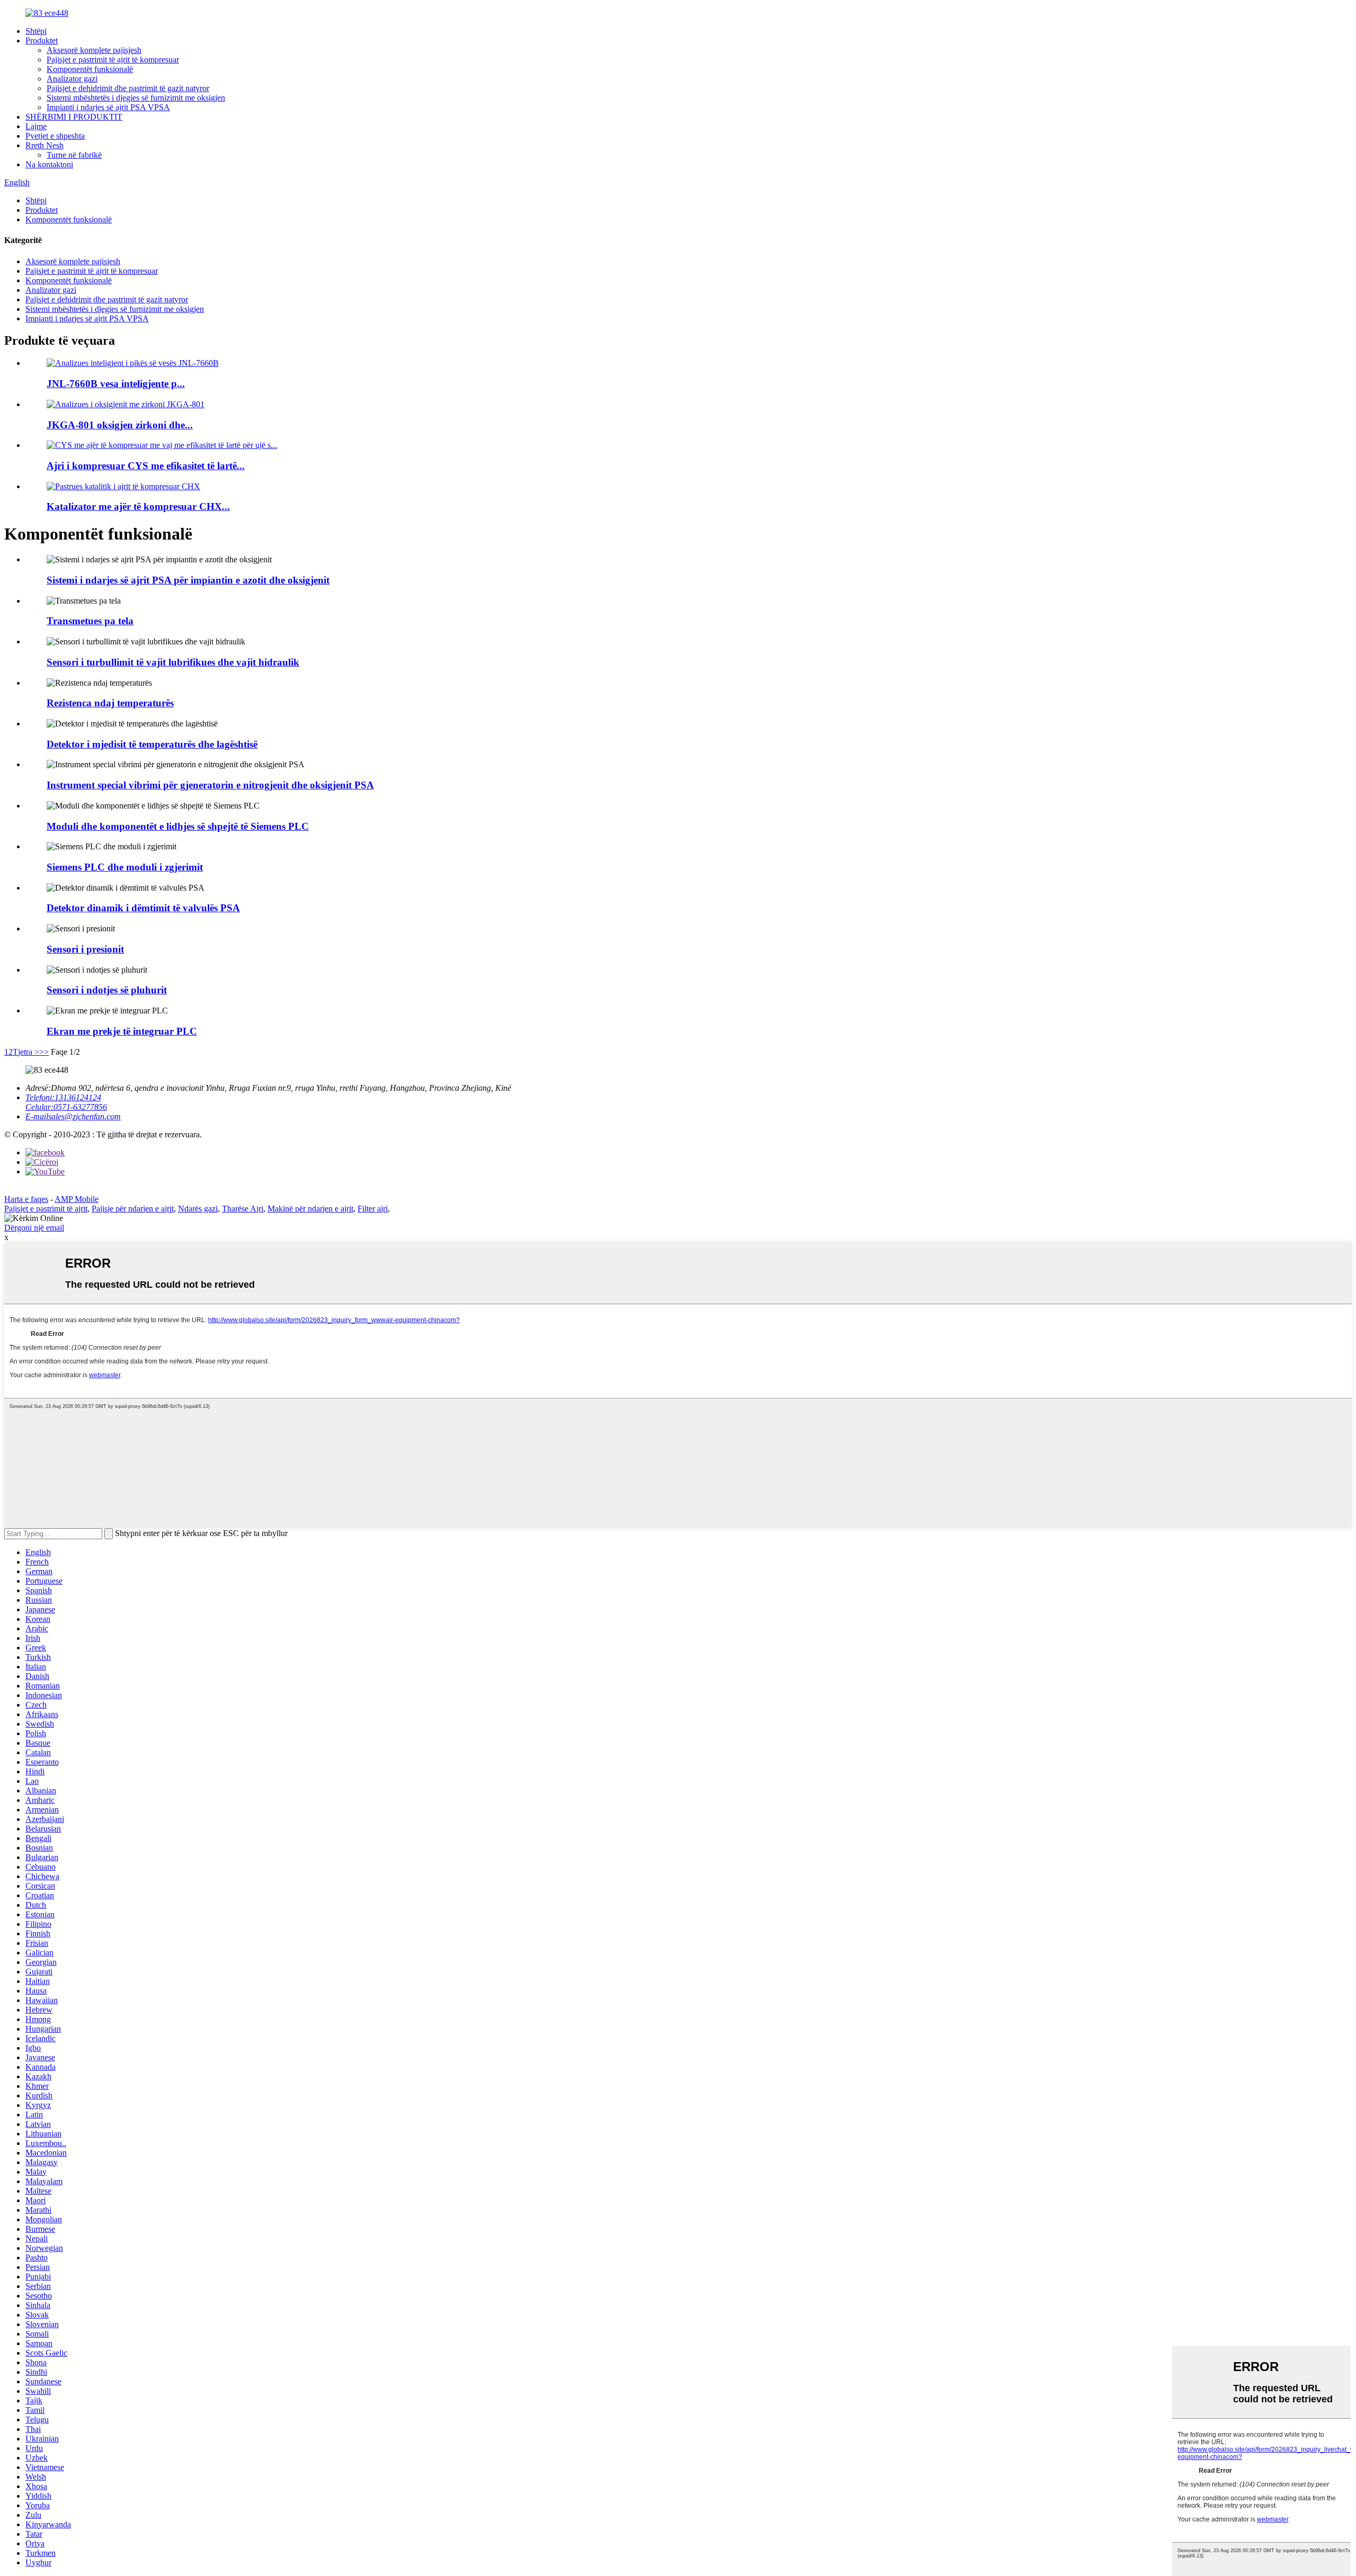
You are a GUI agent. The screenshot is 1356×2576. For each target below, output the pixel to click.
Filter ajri (373, 1209)
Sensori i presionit (85, 949)
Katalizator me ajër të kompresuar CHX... (138, 506)
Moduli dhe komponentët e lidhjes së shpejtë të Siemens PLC (178, 826)
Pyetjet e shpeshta (55, 136)
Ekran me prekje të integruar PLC (122, 1031)
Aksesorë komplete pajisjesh (94, 50)
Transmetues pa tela (90, 621)
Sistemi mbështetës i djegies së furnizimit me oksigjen (136, 98)
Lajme (36, 126)
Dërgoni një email (34, 1228)
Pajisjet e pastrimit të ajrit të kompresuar (113, 60)
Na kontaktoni (49, 164)
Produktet (42, 41)
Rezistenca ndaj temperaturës (110, 703)
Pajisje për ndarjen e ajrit (133, 1209)
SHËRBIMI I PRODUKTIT (74, 117)
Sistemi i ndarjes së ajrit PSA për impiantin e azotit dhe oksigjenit (188, 580)
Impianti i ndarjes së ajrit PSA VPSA (108, 107)
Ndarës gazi (198, 1209)
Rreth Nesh (44, 145)
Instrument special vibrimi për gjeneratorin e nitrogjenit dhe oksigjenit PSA (210, 785)
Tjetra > (26, 1052)
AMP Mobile (77, 1199)
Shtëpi (36, 31)
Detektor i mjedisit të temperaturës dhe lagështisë (152, 744)
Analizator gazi (72, 79)
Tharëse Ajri (243, 1209)
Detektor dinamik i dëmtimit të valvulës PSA (143, 908)
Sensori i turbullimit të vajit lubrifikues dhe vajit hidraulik (173, 662)
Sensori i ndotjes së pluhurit (107, 990)
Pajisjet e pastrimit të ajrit (46, 1209)
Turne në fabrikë (74, 155)
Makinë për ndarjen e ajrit (310, 1209)
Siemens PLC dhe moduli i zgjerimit (125, 867)
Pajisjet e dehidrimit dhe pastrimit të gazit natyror (128, 88)
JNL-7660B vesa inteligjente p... (116, 384)
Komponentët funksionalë (90, 69)
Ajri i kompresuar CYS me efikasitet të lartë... (146, 466)
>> (44, 1052)
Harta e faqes (26, 1199)
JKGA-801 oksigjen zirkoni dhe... (120, 425)
